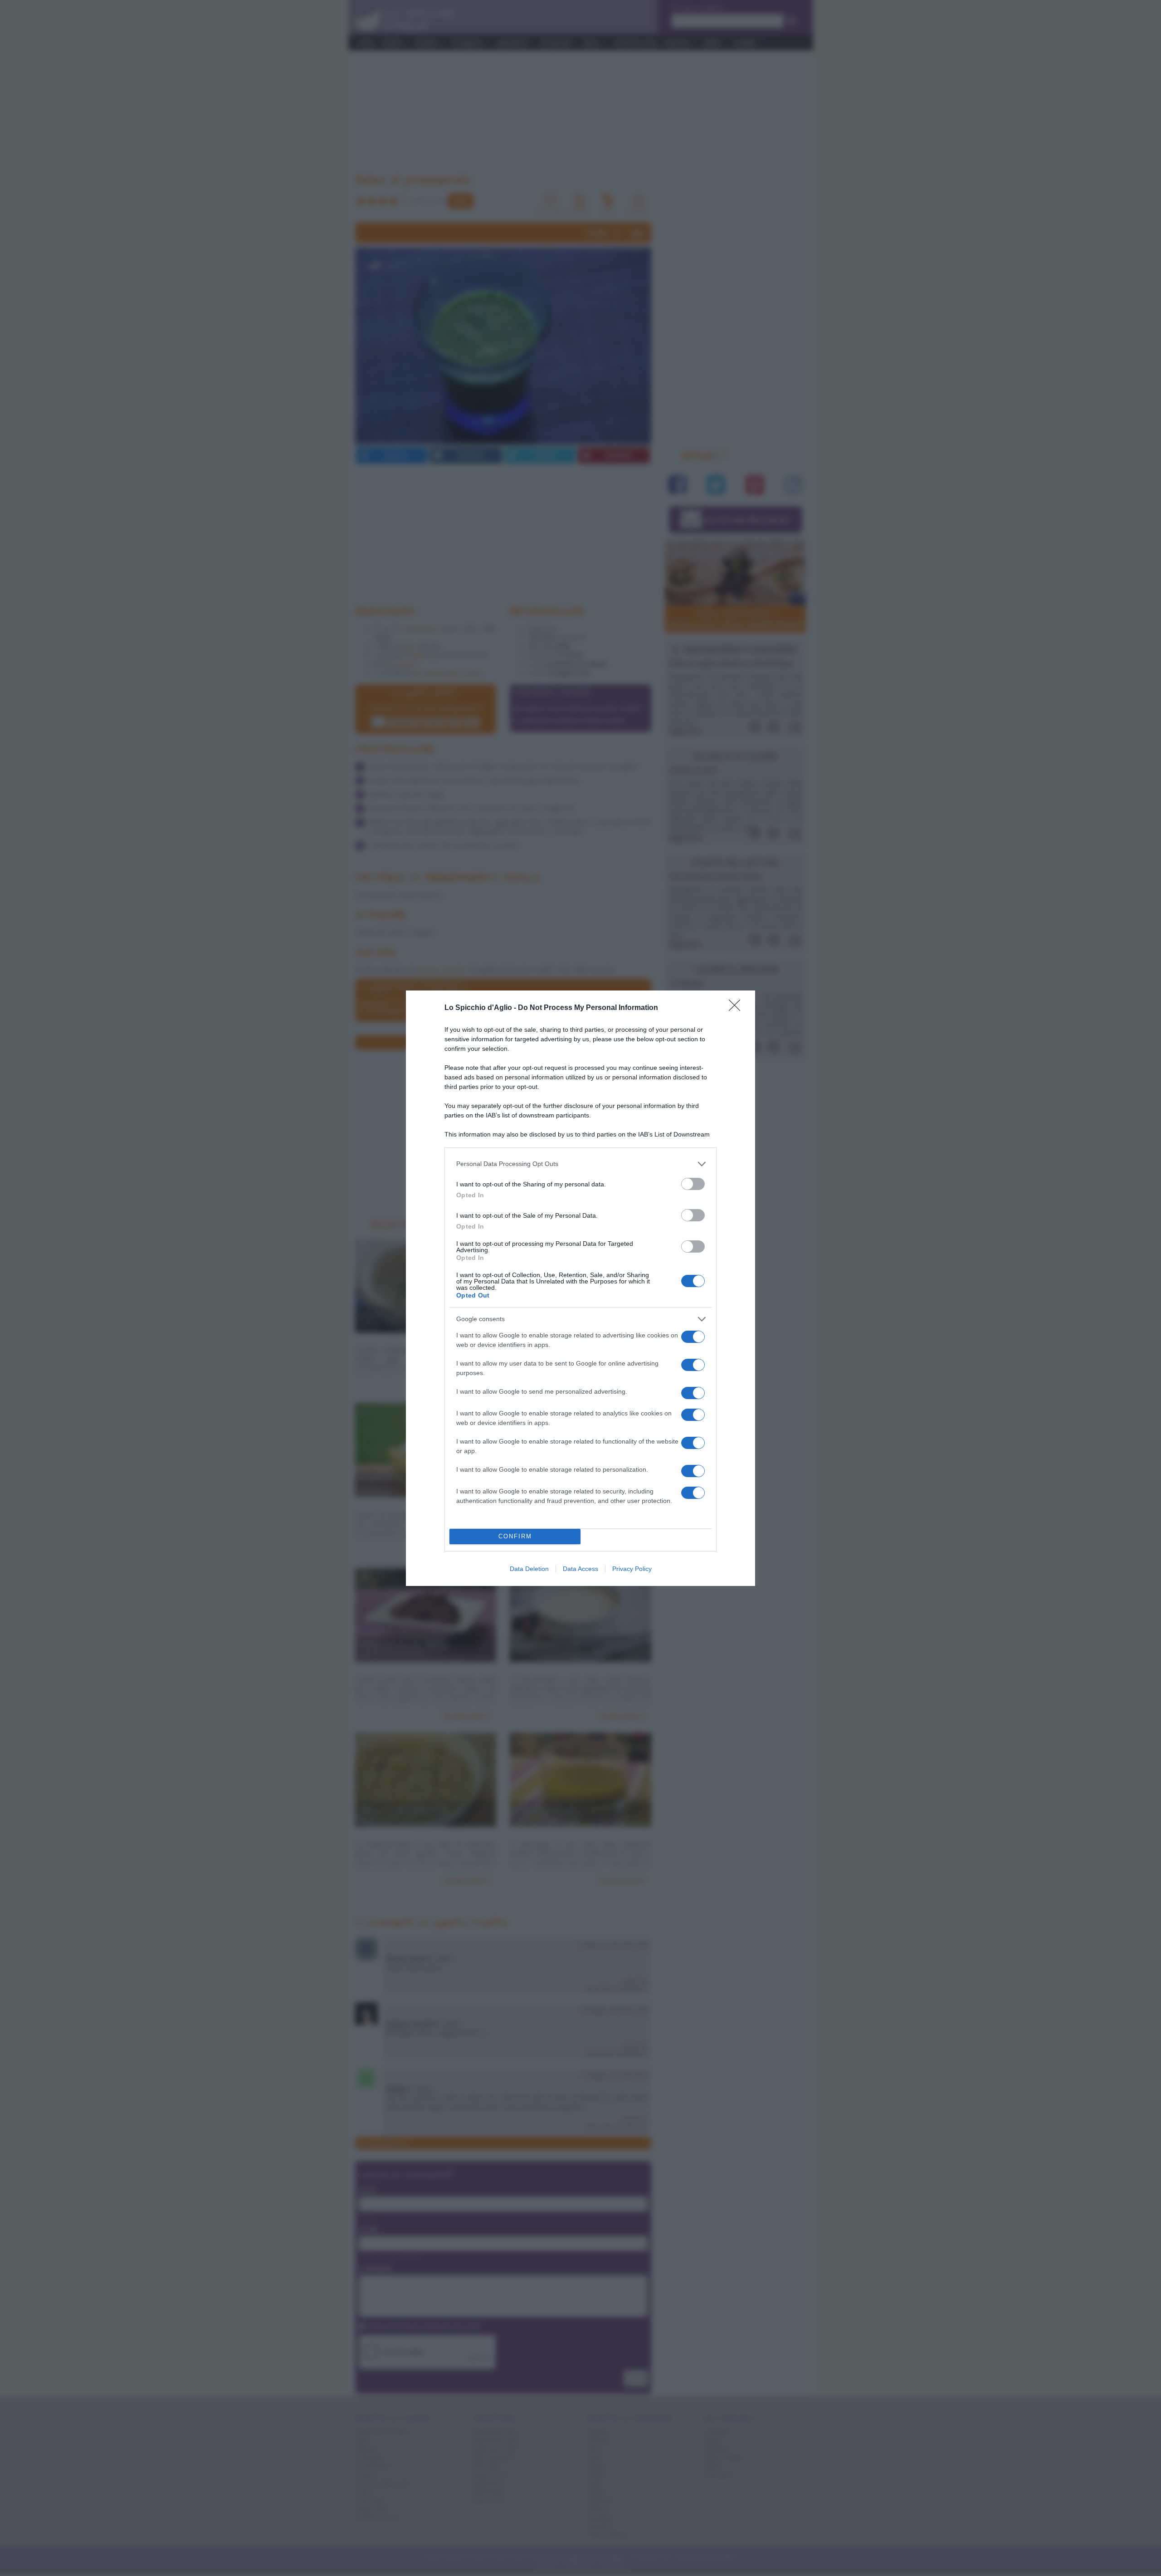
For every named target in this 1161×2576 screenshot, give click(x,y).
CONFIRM (515, 1536)
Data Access (580, 1569)
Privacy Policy (632, 1569)
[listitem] (580, 1164)
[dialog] (580, 1288)
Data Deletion (529, 1569)
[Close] (737, 1008)
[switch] (693, 1184)
